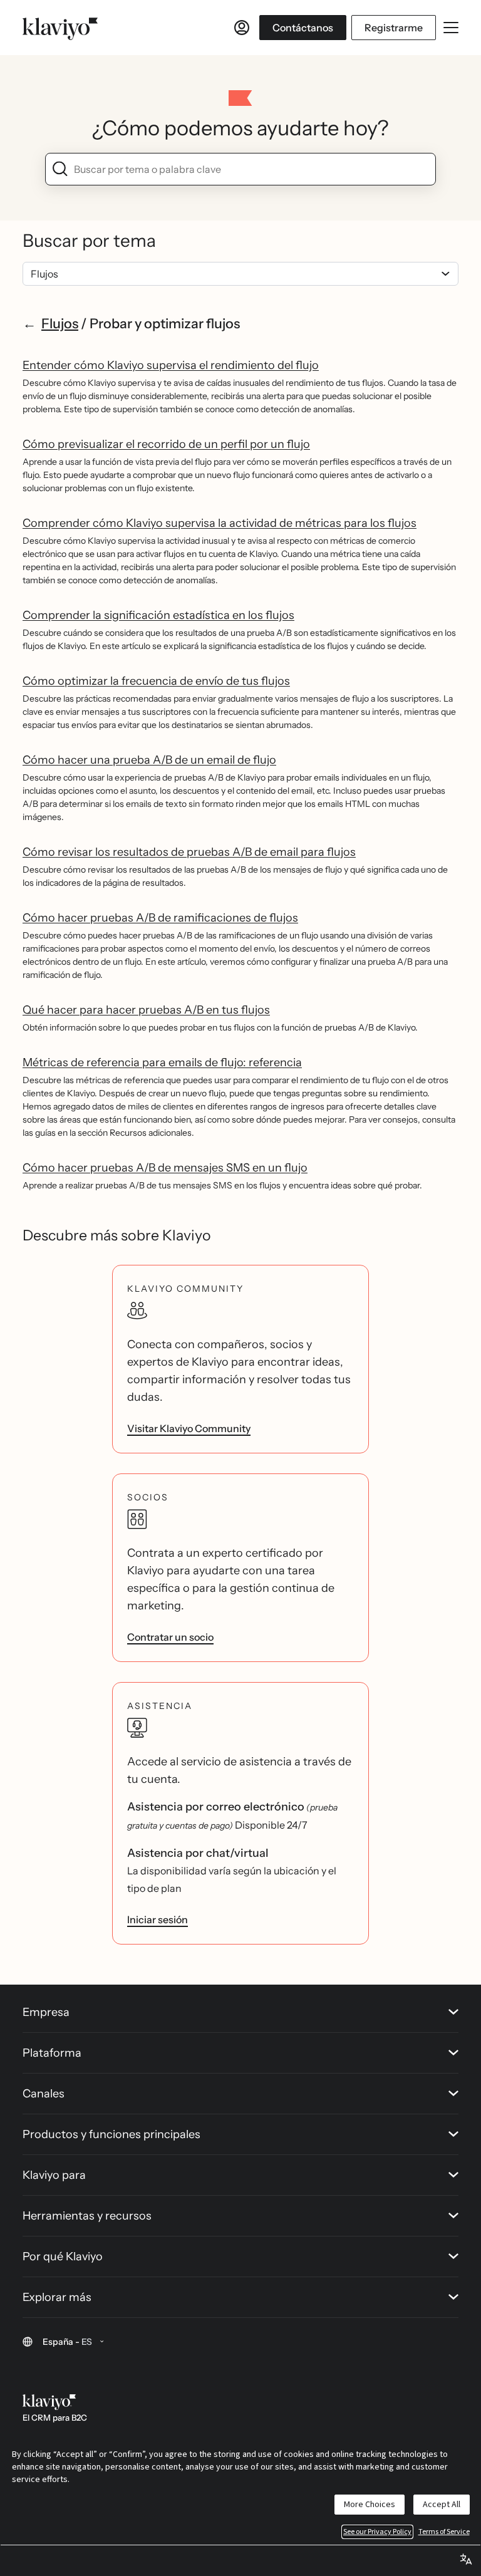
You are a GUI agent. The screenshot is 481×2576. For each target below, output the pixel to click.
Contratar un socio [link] (170, 1637)
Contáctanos (303, 28)
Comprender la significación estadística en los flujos (158, 615)
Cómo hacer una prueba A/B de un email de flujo (149, 760)
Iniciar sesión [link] (158, 1919)
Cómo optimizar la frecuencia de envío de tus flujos (156, 681)
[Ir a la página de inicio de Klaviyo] (60, 28)
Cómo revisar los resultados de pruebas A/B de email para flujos (189, 852)
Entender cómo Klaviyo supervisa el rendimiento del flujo (171, 365)
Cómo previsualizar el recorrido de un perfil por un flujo (166, 444)
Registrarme (394, 28)
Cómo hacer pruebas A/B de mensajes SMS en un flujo (165, 1168)
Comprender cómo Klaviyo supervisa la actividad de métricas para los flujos (220, 523)
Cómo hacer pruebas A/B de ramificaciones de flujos (160, 918)
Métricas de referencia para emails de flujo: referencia (162, 1062)
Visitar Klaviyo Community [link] (189, 1428)
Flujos (60, 323)
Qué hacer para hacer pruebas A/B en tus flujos (146, 1010)
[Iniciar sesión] (242, 28)
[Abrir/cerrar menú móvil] (451, 28)
